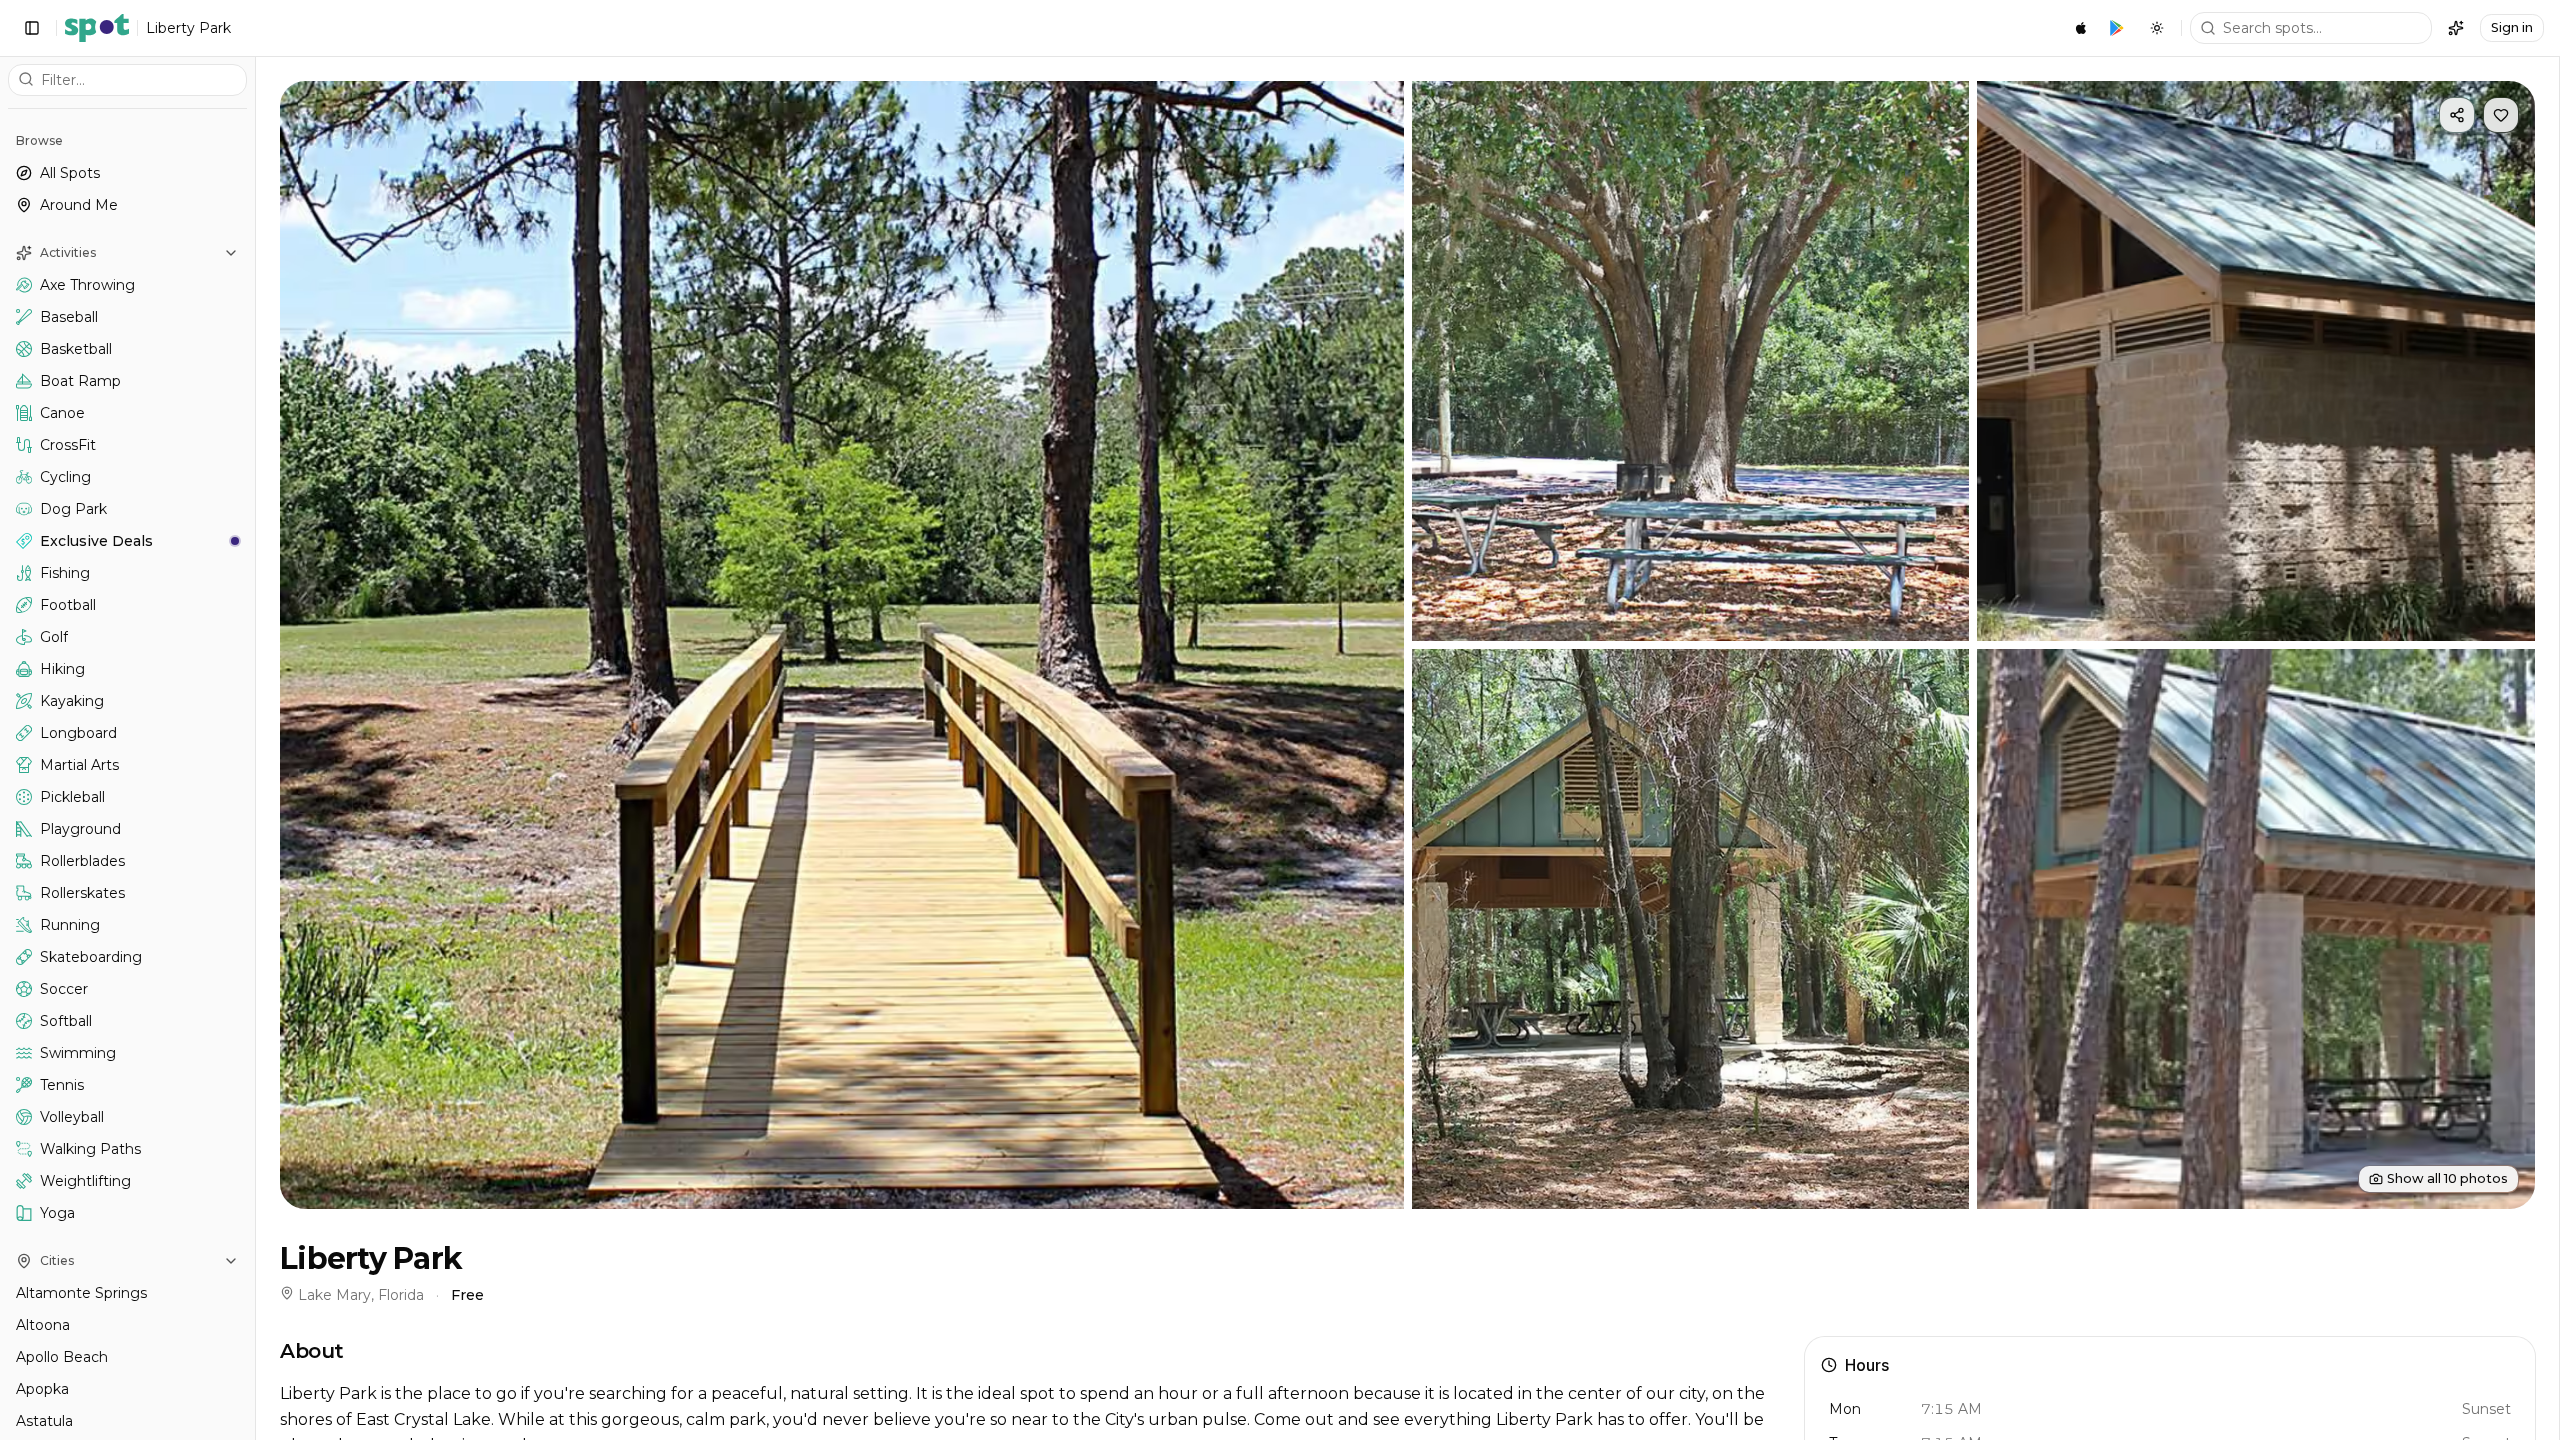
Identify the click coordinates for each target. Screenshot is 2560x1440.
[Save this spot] (2501, 115)
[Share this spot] (2457, 115)
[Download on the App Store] (2081, 28)
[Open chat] (2456, 28)
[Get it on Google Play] (2117, 28)
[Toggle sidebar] (32, 28)
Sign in (2512, 27)
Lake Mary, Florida (361, 1295)
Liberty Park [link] (188, 28)
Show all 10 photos (2447, 1178)
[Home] (97, 28)
